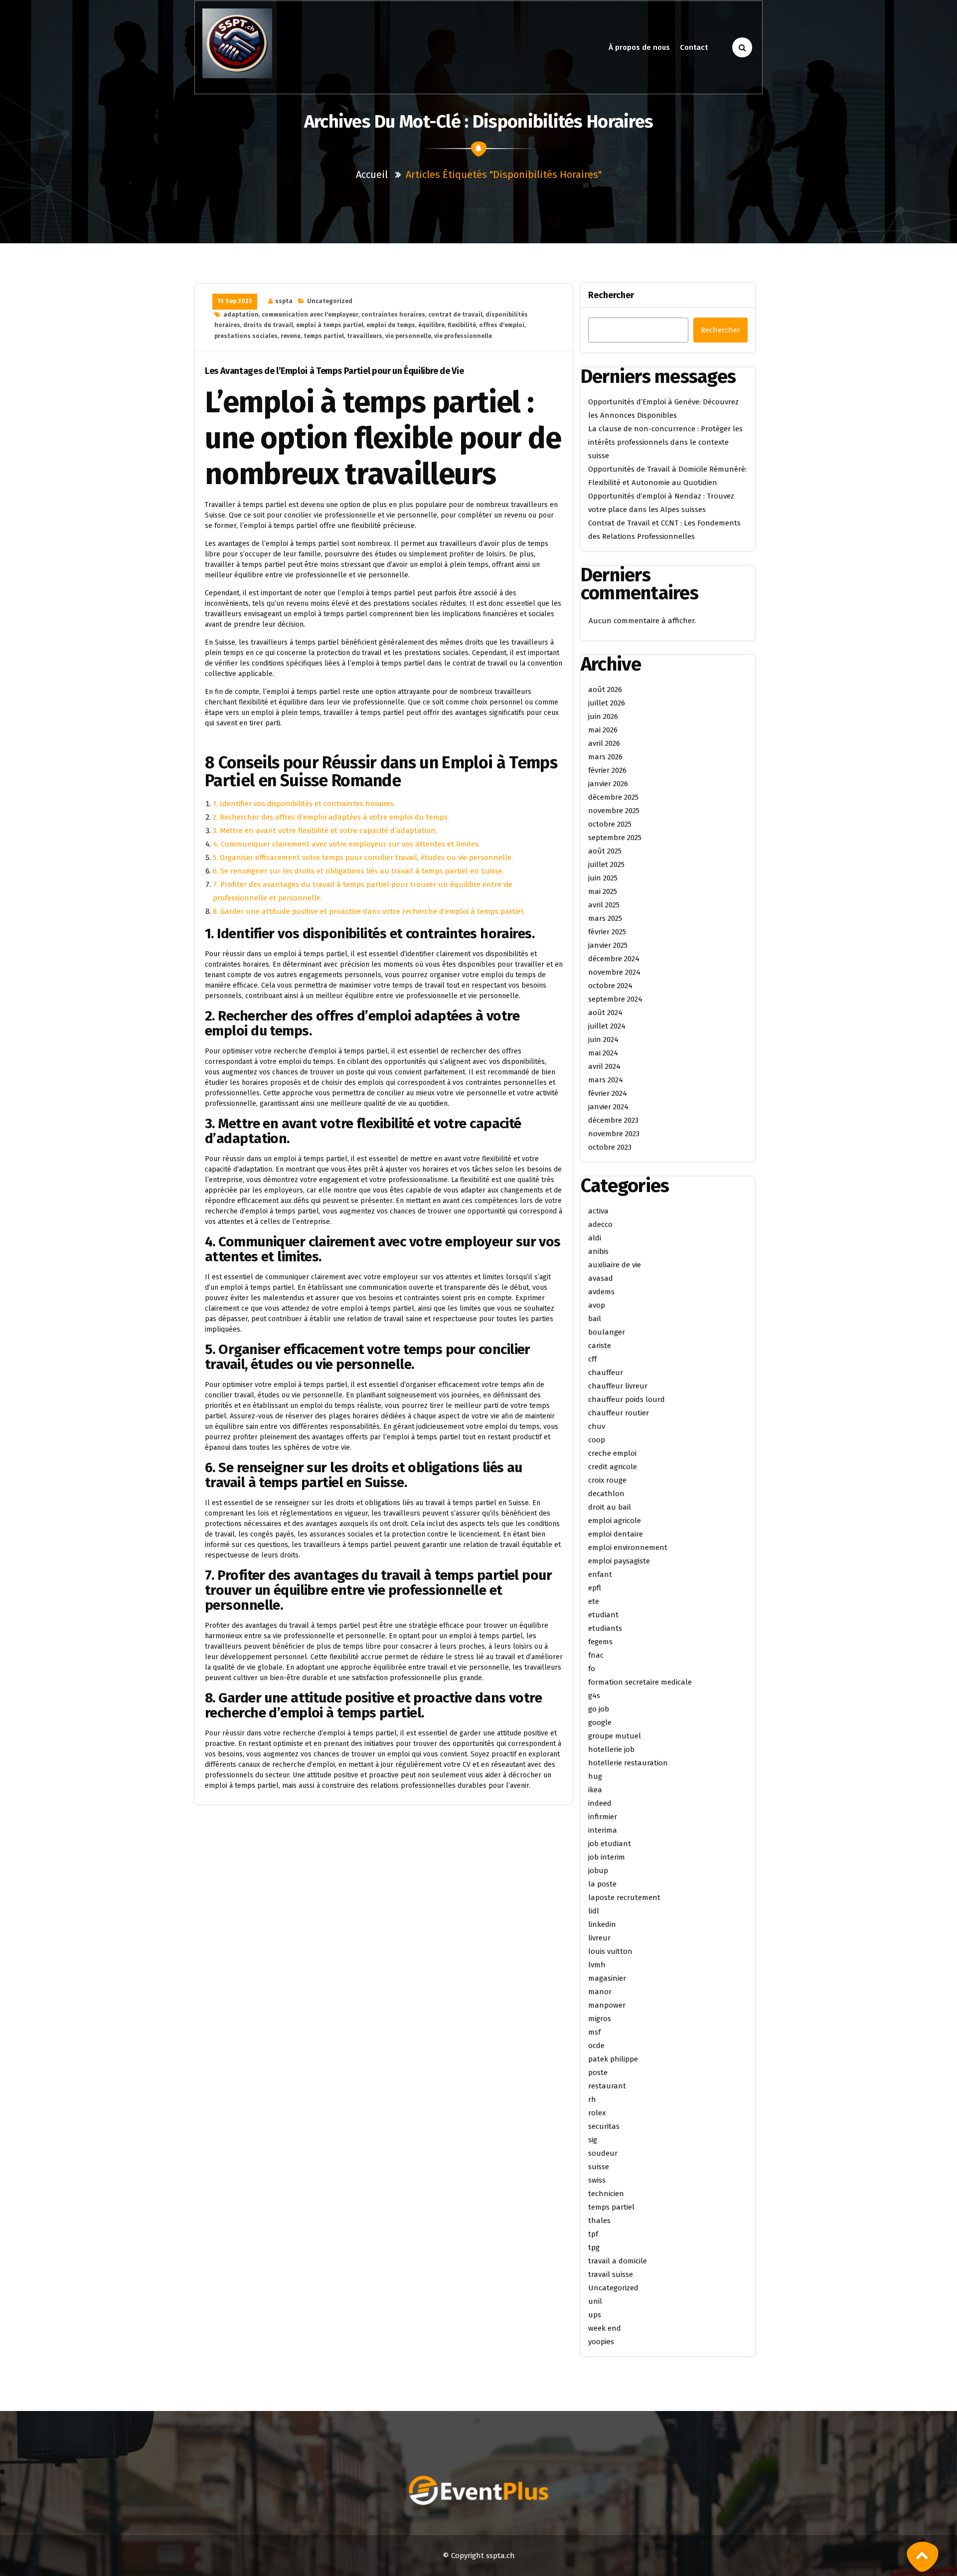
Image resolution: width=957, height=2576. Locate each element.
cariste (600, 1346)
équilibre (431, 325)
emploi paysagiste (619, 1561)
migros (600, 2019)
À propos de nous (639, 47)
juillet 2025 (606, 864)
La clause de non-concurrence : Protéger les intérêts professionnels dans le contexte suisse (665, 442)
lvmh (597, 1965)
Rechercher (611, 295)
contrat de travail (455, 315)
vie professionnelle (463, 336)
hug (595, 1776)
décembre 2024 (614, 959)
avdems (601, 1292)
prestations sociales (246, 336)
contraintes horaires (393, 315)
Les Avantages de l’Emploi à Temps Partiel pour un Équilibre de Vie (334, 371)
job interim (607, 1857)
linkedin (602, 1924)
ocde (596, 2046)
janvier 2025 (608, 945)
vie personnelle (408, 336)
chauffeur (606, 1373)
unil (595, 2301)
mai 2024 (603, 1053)
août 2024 (605, 1013)
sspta (284, 301)
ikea (595, 1790)
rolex (597, 2113)
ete (594, 1601)
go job (599, 1709)
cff (592, 1359)
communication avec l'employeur (310, 315)
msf (594, 2032)
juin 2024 (603, 1039)
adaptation (241, 315)
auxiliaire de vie (615, 1265)
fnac (596, 1655)
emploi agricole (615, 1521)
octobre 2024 (610, 986)
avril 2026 (604, 743)
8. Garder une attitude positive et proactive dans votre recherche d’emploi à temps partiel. (369, 911)
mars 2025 (605, 918)
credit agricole (613, 1467)
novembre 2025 (614, 811)
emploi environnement (628, 1547)
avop (597, 1305)
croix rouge (607, 1480)
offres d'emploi (502, 325)
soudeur (603, 2153)
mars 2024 (606, 1080)
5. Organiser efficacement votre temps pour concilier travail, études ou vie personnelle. (363, 858)
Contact (694, 47)
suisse (599, 2167)
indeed (600, 1803)
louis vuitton (610, 1951)
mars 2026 (605, 757)
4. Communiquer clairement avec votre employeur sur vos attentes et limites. (346, 844)
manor (600, 1992)
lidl (594, 1911)
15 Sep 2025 (235, 301)
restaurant (607, 2086)
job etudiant (610, 1844)
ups (595, 2315)
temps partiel (324, 336)
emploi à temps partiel (330, 325)
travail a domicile (618, 2261)
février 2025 (607, 932)
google (600, 1722)
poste (598, 2072)
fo (592, 1669)
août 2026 (605, 689)
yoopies (601, 2342)
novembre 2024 (614, 972)
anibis (598, 1251)
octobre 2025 (610, 824)
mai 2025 (603, 891)
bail (595, 1319)
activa (598, 1211)
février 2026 (607, 770)
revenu (291, 336)
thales (599, 2221)
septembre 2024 (615, 999)
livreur (599, 1938)
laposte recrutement (624, 1897)
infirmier (603, 1817)
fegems (600, 1642)
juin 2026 (603, 716)
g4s (594, 1696)
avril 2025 (604, 905)
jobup (598, 1871)
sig (593, 2140)
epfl (595, 1588)
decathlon (606, 1494)
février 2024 (608, 1093)
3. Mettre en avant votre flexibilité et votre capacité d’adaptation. (325, 831)
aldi (595, 1238)
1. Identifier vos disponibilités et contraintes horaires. (304, 804)
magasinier (607, 1978)
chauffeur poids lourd (627, 1399)
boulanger (607, 1332)
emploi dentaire (616, 1534)
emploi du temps (391, 325)
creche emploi (612, 1453)
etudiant (603, 1615)
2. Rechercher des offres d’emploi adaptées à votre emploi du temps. (331, 817)
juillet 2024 (607, 1026)
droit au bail (610, 1507)
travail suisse (611, 2274)
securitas (604, 2126)
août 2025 (605, 851)
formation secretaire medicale (640, 1682)
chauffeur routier (619, 1413)
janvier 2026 (608, 784)
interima (603, 1830)
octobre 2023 (610, 1147)
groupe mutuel (615, 1736)
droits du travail (268, 325)
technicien (606, 2194)
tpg (594, 2247)
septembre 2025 (615, 838)
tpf (593, 2234)
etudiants (605, 1628)
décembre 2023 (613, 1120)
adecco (600, 1224)
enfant (600, 1574)
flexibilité (462, 325)
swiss (597, 2180)
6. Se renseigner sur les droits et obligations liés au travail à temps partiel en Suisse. (358, 871)
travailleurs (365, 336)
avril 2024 (604, 1066)
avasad (601, 1278)
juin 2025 (603, 878)
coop (597, 1440)
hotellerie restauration (628, 1763)
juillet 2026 (607, 703)
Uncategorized (330, 301)
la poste (602, 1884)
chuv (597, 1426)
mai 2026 (603, 730)
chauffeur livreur (618, 1386)
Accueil (372, 174)
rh (592, 2099)
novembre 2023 (614, 1134)
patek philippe (613, 2059)
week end (605, 2328)
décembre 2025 (613, 797)
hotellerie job (611, 1749)
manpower (607, 2005)
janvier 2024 (608, 1107)
